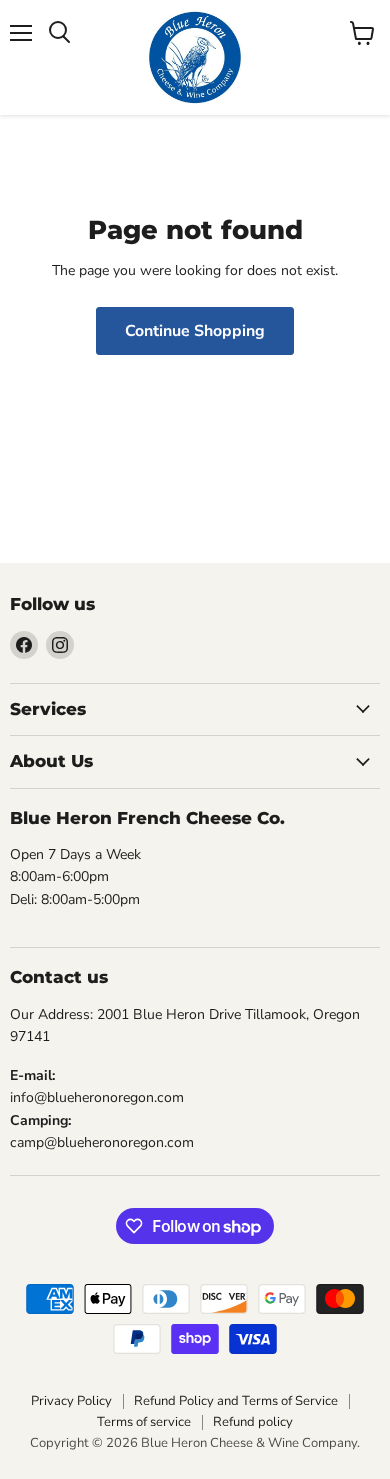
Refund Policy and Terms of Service (236, 1401)
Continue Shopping (195, 331)
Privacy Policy (71, 1401)
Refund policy (253, 1422)
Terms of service (144, 1422)
